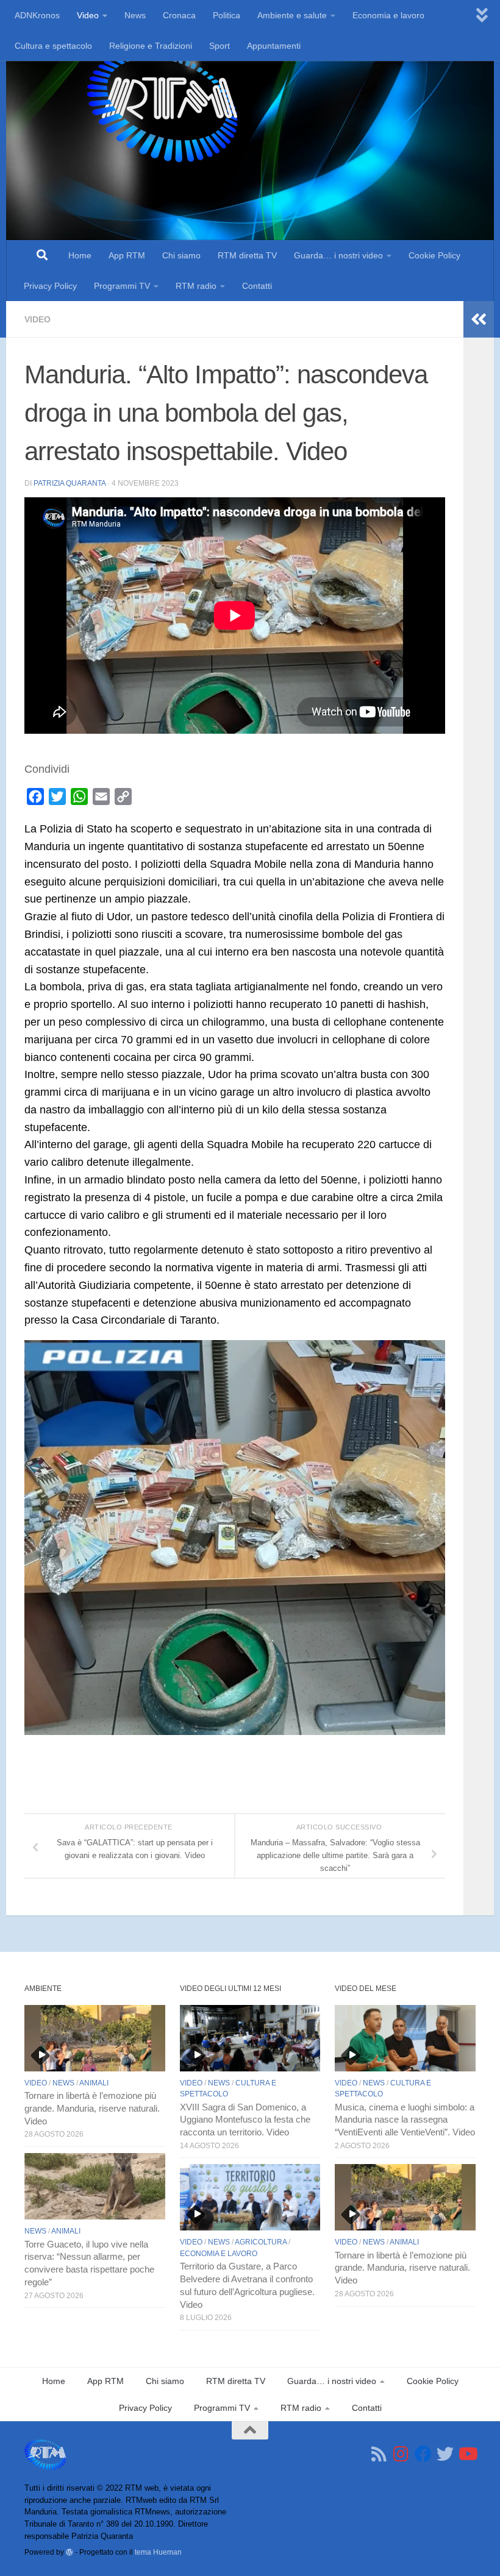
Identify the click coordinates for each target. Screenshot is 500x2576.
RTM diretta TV (247, 255)
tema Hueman (158, 2552)
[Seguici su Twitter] (445, 2454)
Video (88, 15)
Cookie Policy (434, 255)
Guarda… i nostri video (338, 255)
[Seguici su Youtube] (467, 2454)
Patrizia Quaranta (70, 483)
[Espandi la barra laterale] (479, 319)
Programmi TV (122, 286)
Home (80, 255)
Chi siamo (181, 255)
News (135, 15)
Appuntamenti (274, 46)
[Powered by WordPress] (70, 2552)
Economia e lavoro (388, 15)
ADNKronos (37, 15)
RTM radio (196, 286)
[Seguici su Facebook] (423, 2454)
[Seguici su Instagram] (401, 2454)
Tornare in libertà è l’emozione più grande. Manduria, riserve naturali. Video (92, 2109)
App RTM (127, 255)
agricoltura (261, 2242)
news (63, 2083)
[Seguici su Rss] (379, 2454)
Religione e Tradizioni (151, 46)
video (37, 319)
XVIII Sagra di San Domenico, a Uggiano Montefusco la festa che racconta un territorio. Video (245, 2120)
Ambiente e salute (292, 15)
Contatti (257, 286)
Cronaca (179, 15)
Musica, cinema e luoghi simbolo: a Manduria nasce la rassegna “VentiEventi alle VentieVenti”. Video (405, 2120)
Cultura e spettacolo (53, 46)
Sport (220, 46)
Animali (94, 2083)
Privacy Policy (50, 286)
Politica (227, 15)
